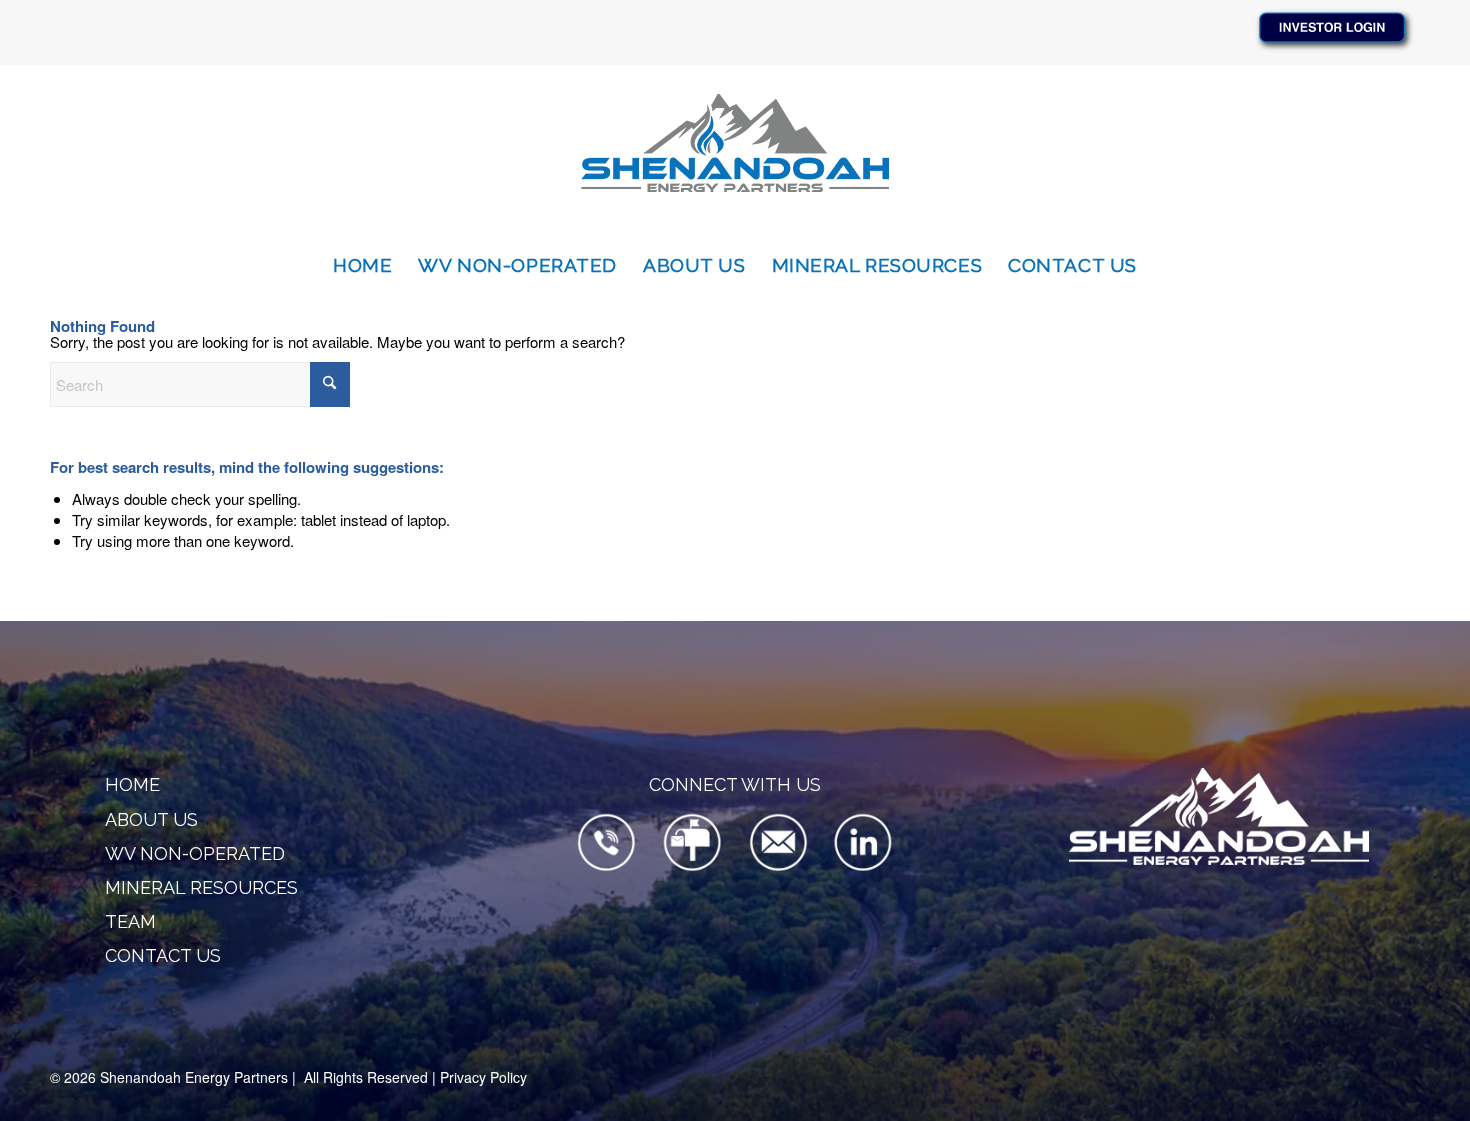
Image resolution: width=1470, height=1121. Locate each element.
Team (130, 921)
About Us (151, 819)
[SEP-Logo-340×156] (735, 152)
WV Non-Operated (195, 853)
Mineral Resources (201, 887)
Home (132, 784)
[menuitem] (362, 265)
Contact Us (163, 955)
